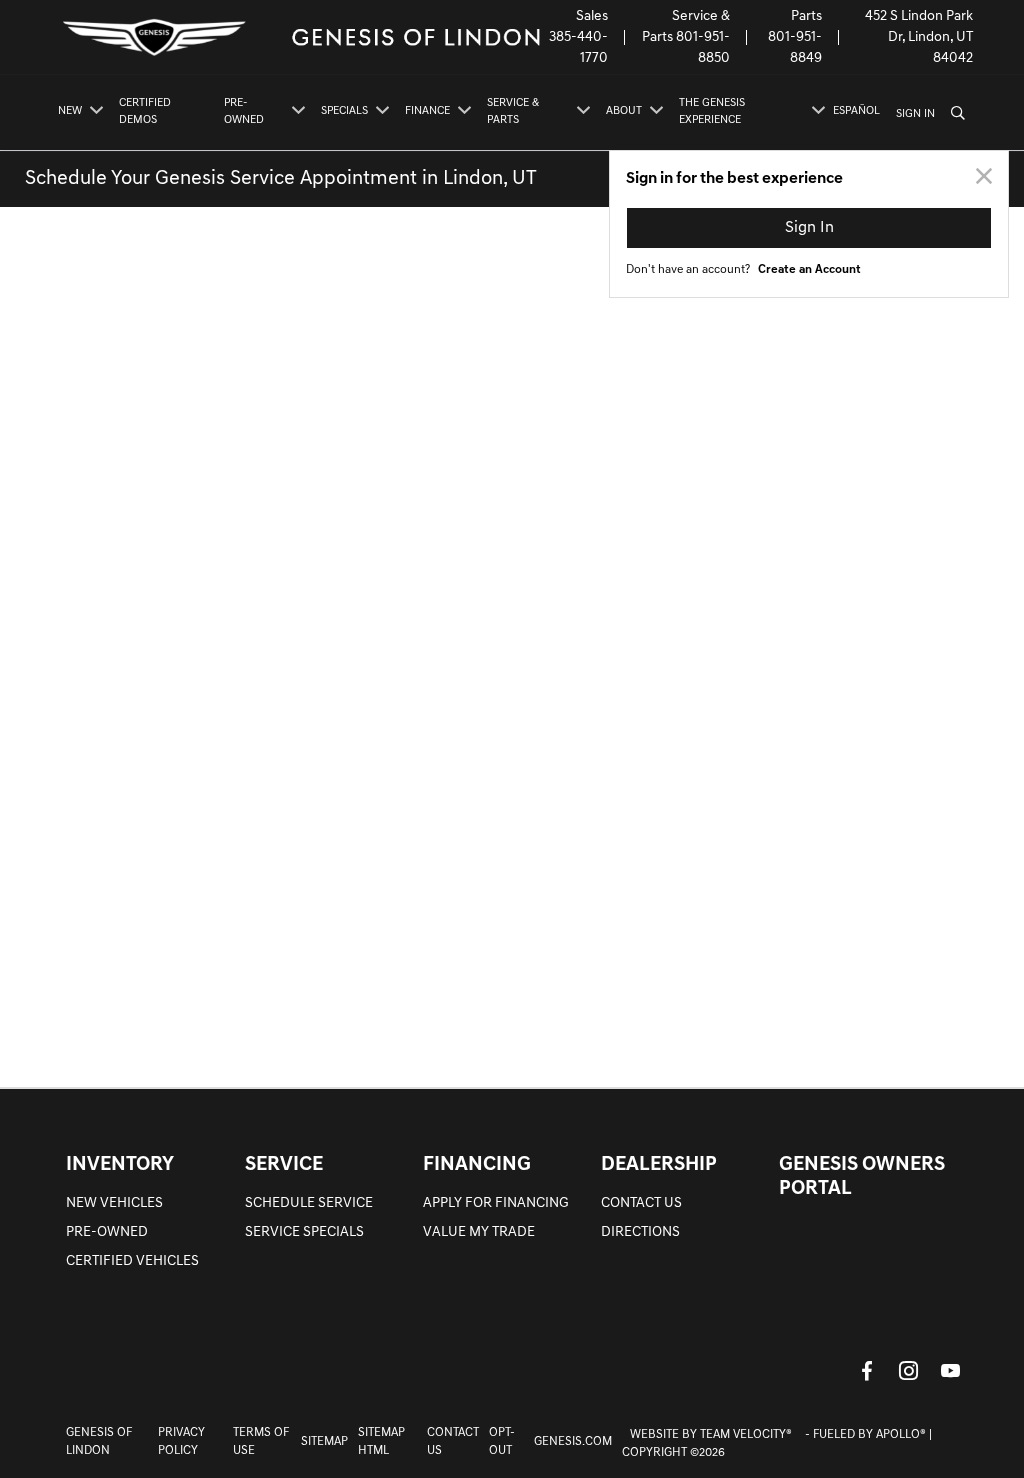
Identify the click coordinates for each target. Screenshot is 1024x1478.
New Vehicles (114, 1203)
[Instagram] (909, 1370)
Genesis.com (573, 1442)
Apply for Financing (496, 1203)
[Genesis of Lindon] (299, 37)
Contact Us (641, 1203)
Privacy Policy (181, 1442)
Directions (640, 1232)
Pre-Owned (107, 1232)
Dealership (659, 1165)
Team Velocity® (746, 1435)
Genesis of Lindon (99, 1442)
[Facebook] (867, 1370)
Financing (477, 1165)
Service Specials (304, 1232)
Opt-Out (502, 1442)
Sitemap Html (381, 1442)
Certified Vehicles (132, 1261)
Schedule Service (309, 1203)
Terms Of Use (261, 1442)
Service (284, 1165)
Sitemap (324, 1442)
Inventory (120, 1165)
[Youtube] (951, 1370)
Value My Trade (479, 1232)
